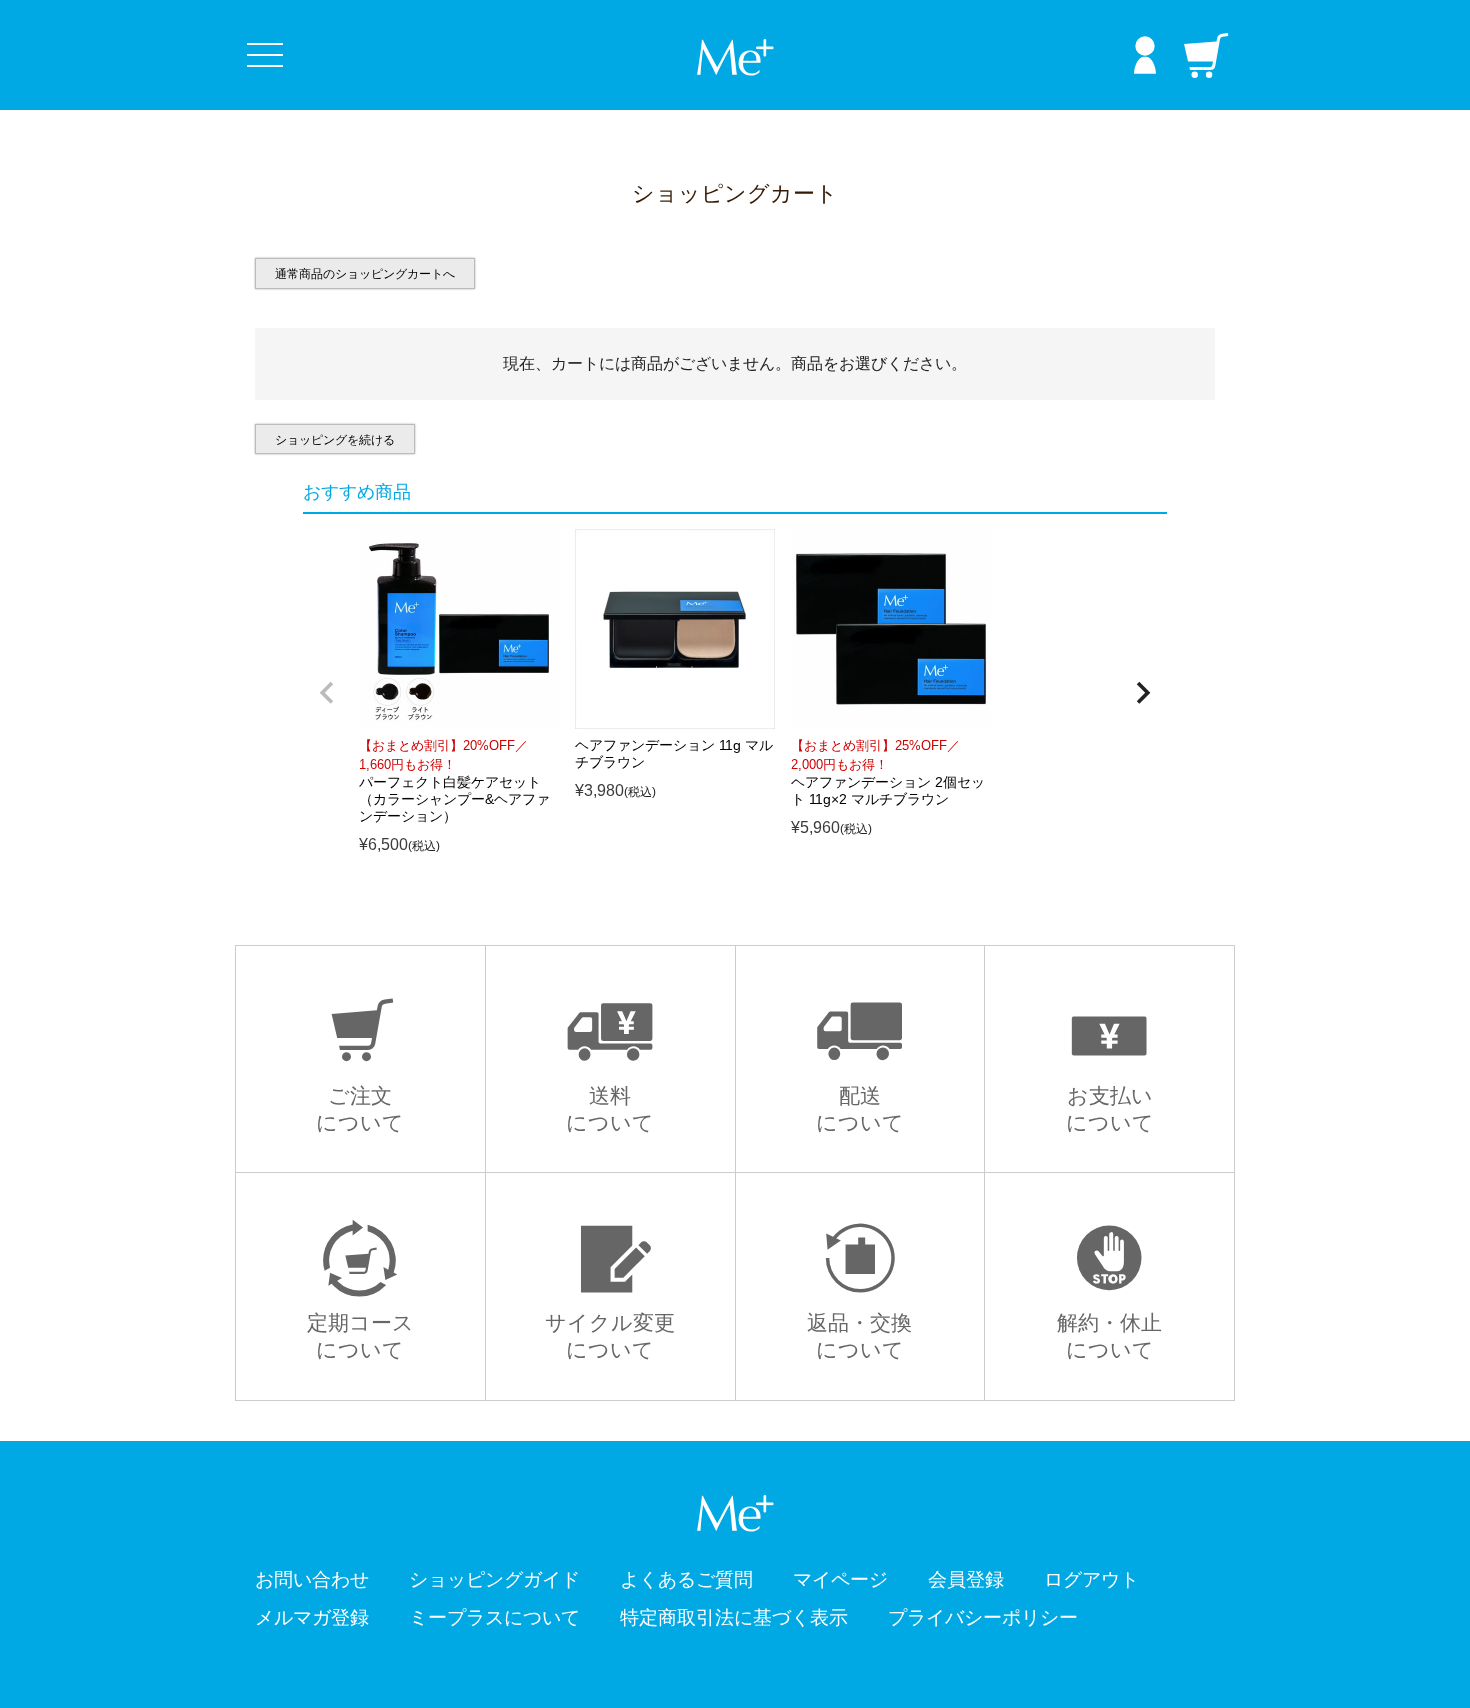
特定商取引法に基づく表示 (734, 1617)
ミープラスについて (494, 1617)
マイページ (840, 1579)
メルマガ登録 (312, 1617)
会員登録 (966, 1579)
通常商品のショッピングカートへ (365, 274)
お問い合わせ (312, 1579)
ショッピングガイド (494, 1579)
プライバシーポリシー (983, 1617)
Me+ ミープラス (735, 57)
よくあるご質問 (686, 1579)
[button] (327, 693)
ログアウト (1091, 1579)
